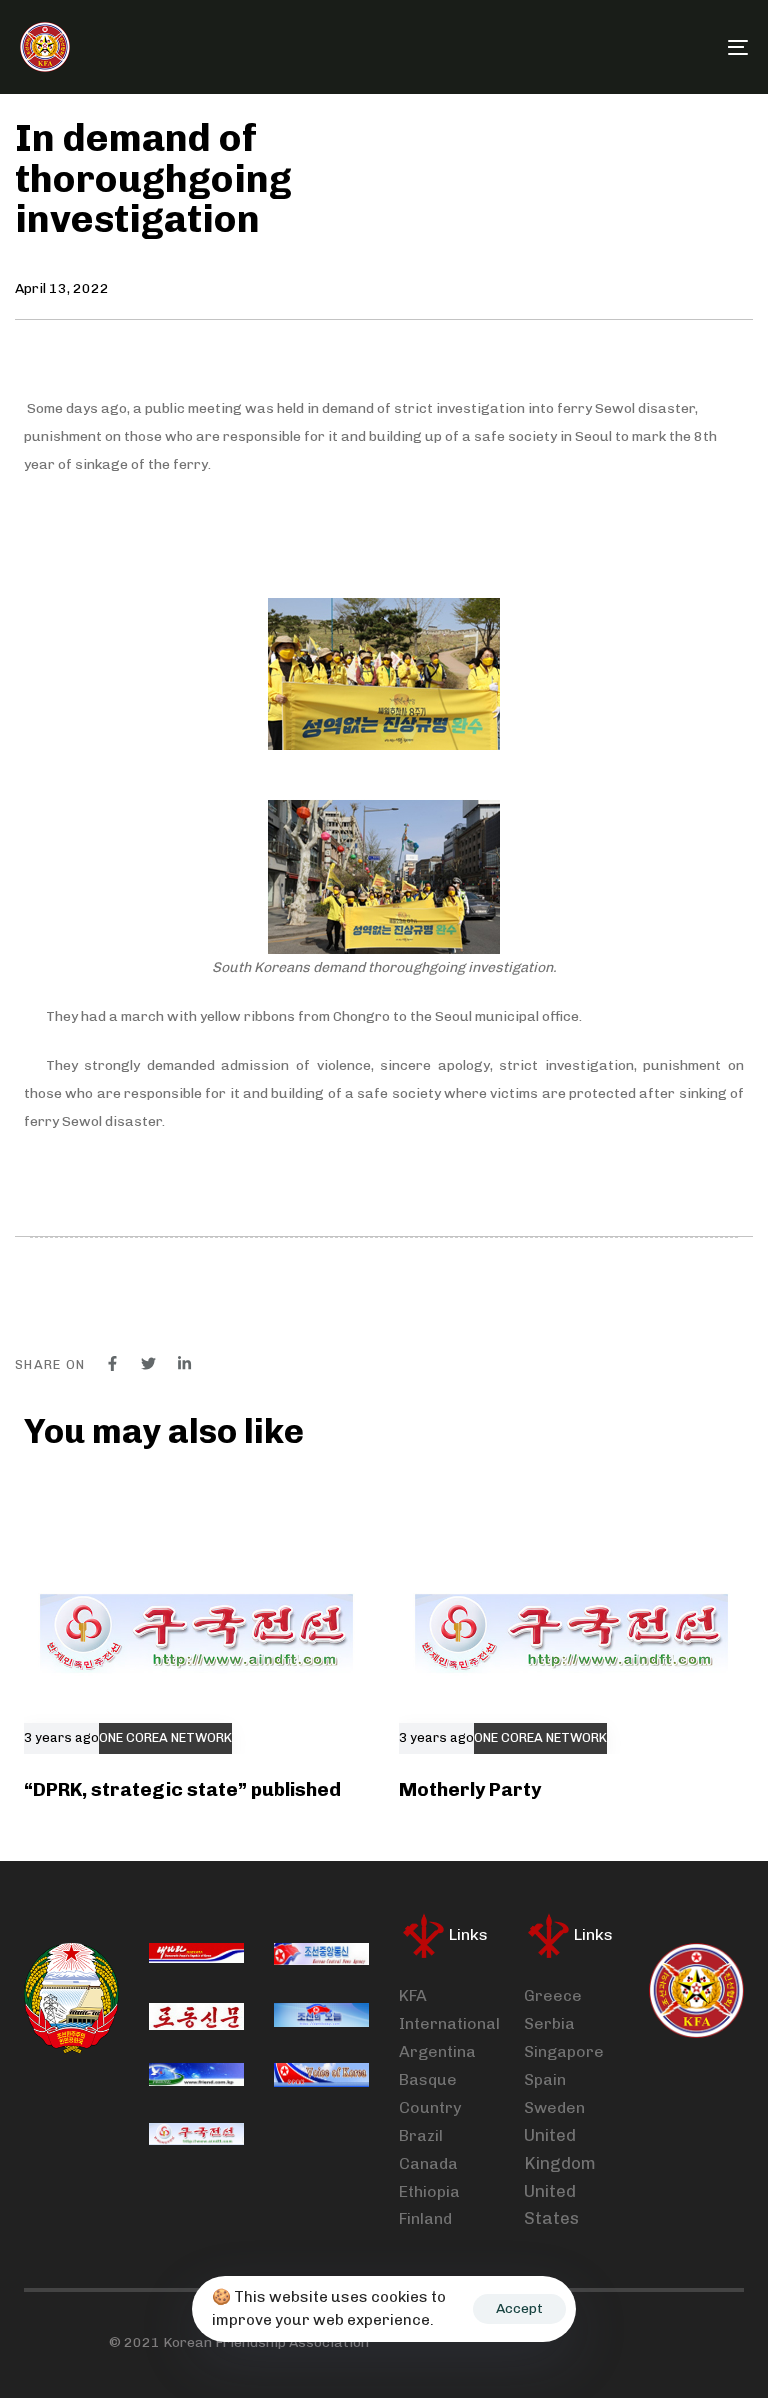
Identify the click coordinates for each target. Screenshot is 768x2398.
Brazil (421, 2135)
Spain (545, 2079)
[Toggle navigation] (626, 47)
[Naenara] (196, 1957)
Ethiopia (429, 2191)
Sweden (554, 2107)
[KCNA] (321, 1957)
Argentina (437, 2051)
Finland (425, 2218)
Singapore (564, 2051)
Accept (519, 2308)
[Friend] (196, 2077)
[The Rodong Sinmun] (196, 2017)
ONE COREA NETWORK (165, 1738)
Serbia (549, 2023)
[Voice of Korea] (321, 2077)
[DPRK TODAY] (321, 2017)
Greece (553, 1995)
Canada (428, 2163)
